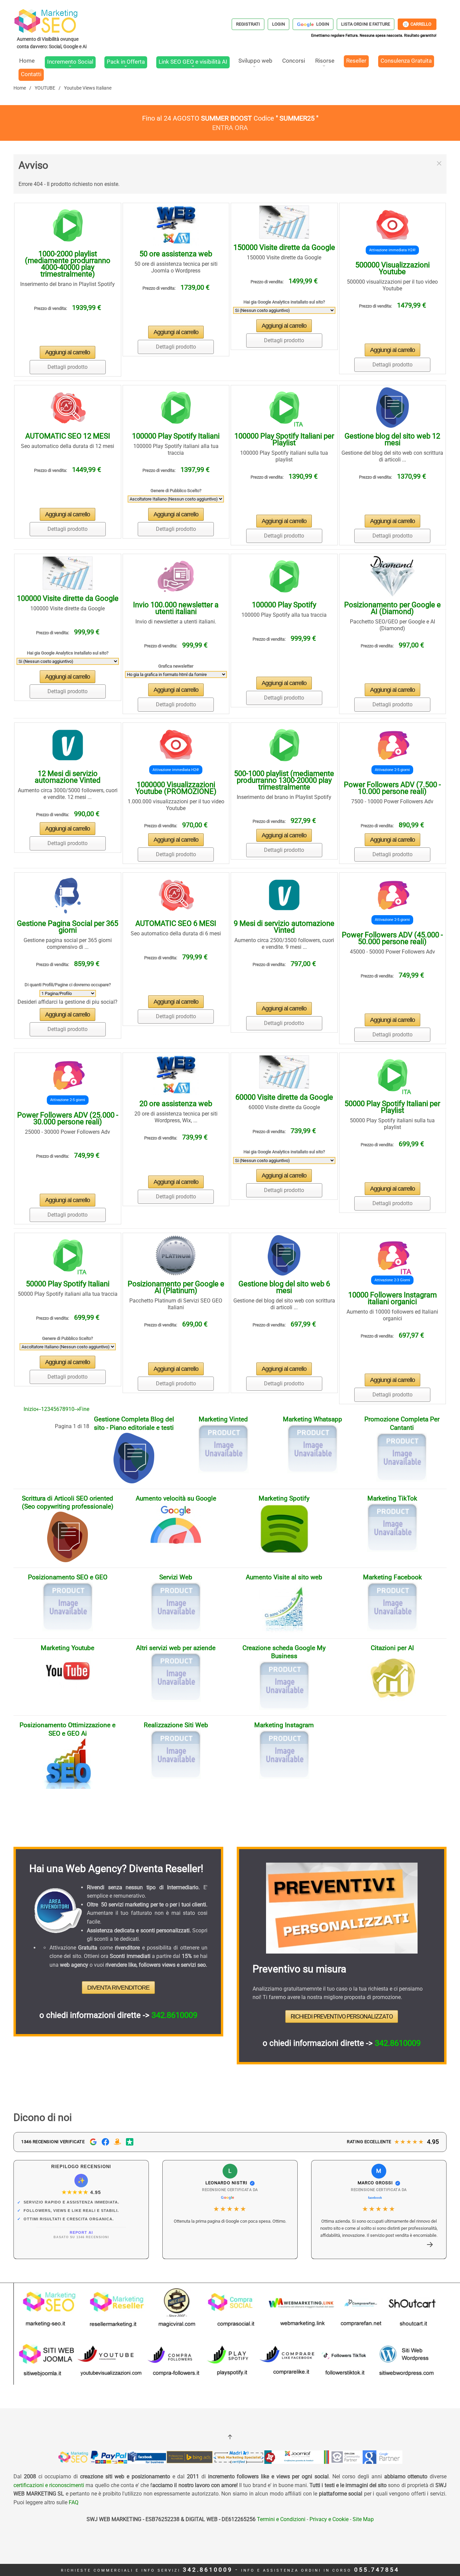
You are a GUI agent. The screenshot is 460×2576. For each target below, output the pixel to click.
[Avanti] (77, 1409)
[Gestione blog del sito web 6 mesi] (284, 1255)
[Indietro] (39, 1409)
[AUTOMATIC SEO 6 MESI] (176, 895)
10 (71, 1409)
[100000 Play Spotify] (284, 576)
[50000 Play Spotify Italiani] (68, 1255)
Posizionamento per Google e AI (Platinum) (176, 1287)
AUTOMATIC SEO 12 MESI (68, 436)
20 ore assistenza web (176, 1104)
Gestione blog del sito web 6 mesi (284, 1287)
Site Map (363, 2519)
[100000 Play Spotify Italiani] (176, 407)
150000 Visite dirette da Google (284, 247)
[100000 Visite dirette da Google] (68, 573)
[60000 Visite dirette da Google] (284, 1072)
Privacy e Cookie (329, 2519)
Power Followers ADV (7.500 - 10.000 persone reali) (392, 788)
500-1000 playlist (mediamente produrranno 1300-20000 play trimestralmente (284, 780)
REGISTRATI (248, 24)
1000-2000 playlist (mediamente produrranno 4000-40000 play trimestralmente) (68, 264)
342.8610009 (174, 2015)
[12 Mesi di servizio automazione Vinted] (68, 745)
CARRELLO (418, 24)
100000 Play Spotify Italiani (176, 436)
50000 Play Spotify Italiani (68, 1284)
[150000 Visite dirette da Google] (284, 222)
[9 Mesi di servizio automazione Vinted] (284, 895)
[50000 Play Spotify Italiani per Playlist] (392, 1075)
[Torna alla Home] (52, 29)
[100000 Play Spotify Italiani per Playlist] (284, 407)
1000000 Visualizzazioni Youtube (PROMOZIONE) (176, 788)
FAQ (74, 2502)
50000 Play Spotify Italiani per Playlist (392, 1107)
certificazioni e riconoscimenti (49, 2485)
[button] (439, 163)
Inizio (30, 1409)
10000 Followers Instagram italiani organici (392, 1298)
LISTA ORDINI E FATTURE (366, 24)
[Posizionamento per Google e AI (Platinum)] (176, 1255)
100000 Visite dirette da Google (68, 598)
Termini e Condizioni (281, 2519)
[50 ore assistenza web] (176, 225)
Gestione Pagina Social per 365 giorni (68, 927)
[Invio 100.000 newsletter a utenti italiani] (176, 576)
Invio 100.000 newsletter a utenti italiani (176, 608)
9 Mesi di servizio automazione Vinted (284, 927)
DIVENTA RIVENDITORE (118, 1988)
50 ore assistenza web (176, 254)
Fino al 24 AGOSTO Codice (230, 118)
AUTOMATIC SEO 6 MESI (176, 923)
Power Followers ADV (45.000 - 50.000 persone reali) (392, 938)
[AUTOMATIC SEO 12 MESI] (68, 407)
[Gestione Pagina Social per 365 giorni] (68, 895)
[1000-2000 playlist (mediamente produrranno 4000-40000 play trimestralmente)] (68, 225)
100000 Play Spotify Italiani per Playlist (284, 439)
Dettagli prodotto (68, 367)
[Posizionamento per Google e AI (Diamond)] (392, 576)
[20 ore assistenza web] (176, 1075)
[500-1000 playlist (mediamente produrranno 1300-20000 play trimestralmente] (284, 745)
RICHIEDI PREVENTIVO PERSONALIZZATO (342, 2016)
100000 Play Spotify (284, 605)
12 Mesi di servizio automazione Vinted (68, 777)
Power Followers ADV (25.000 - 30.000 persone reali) (68, 1118)
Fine (84, 1409)
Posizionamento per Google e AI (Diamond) (392, 608)
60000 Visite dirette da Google (284, 1097)
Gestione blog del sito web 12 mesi (392, 439)
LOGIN (278, 24)
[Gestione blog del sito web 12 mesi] (392, 407)
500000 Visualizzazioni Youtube (392, 268)
